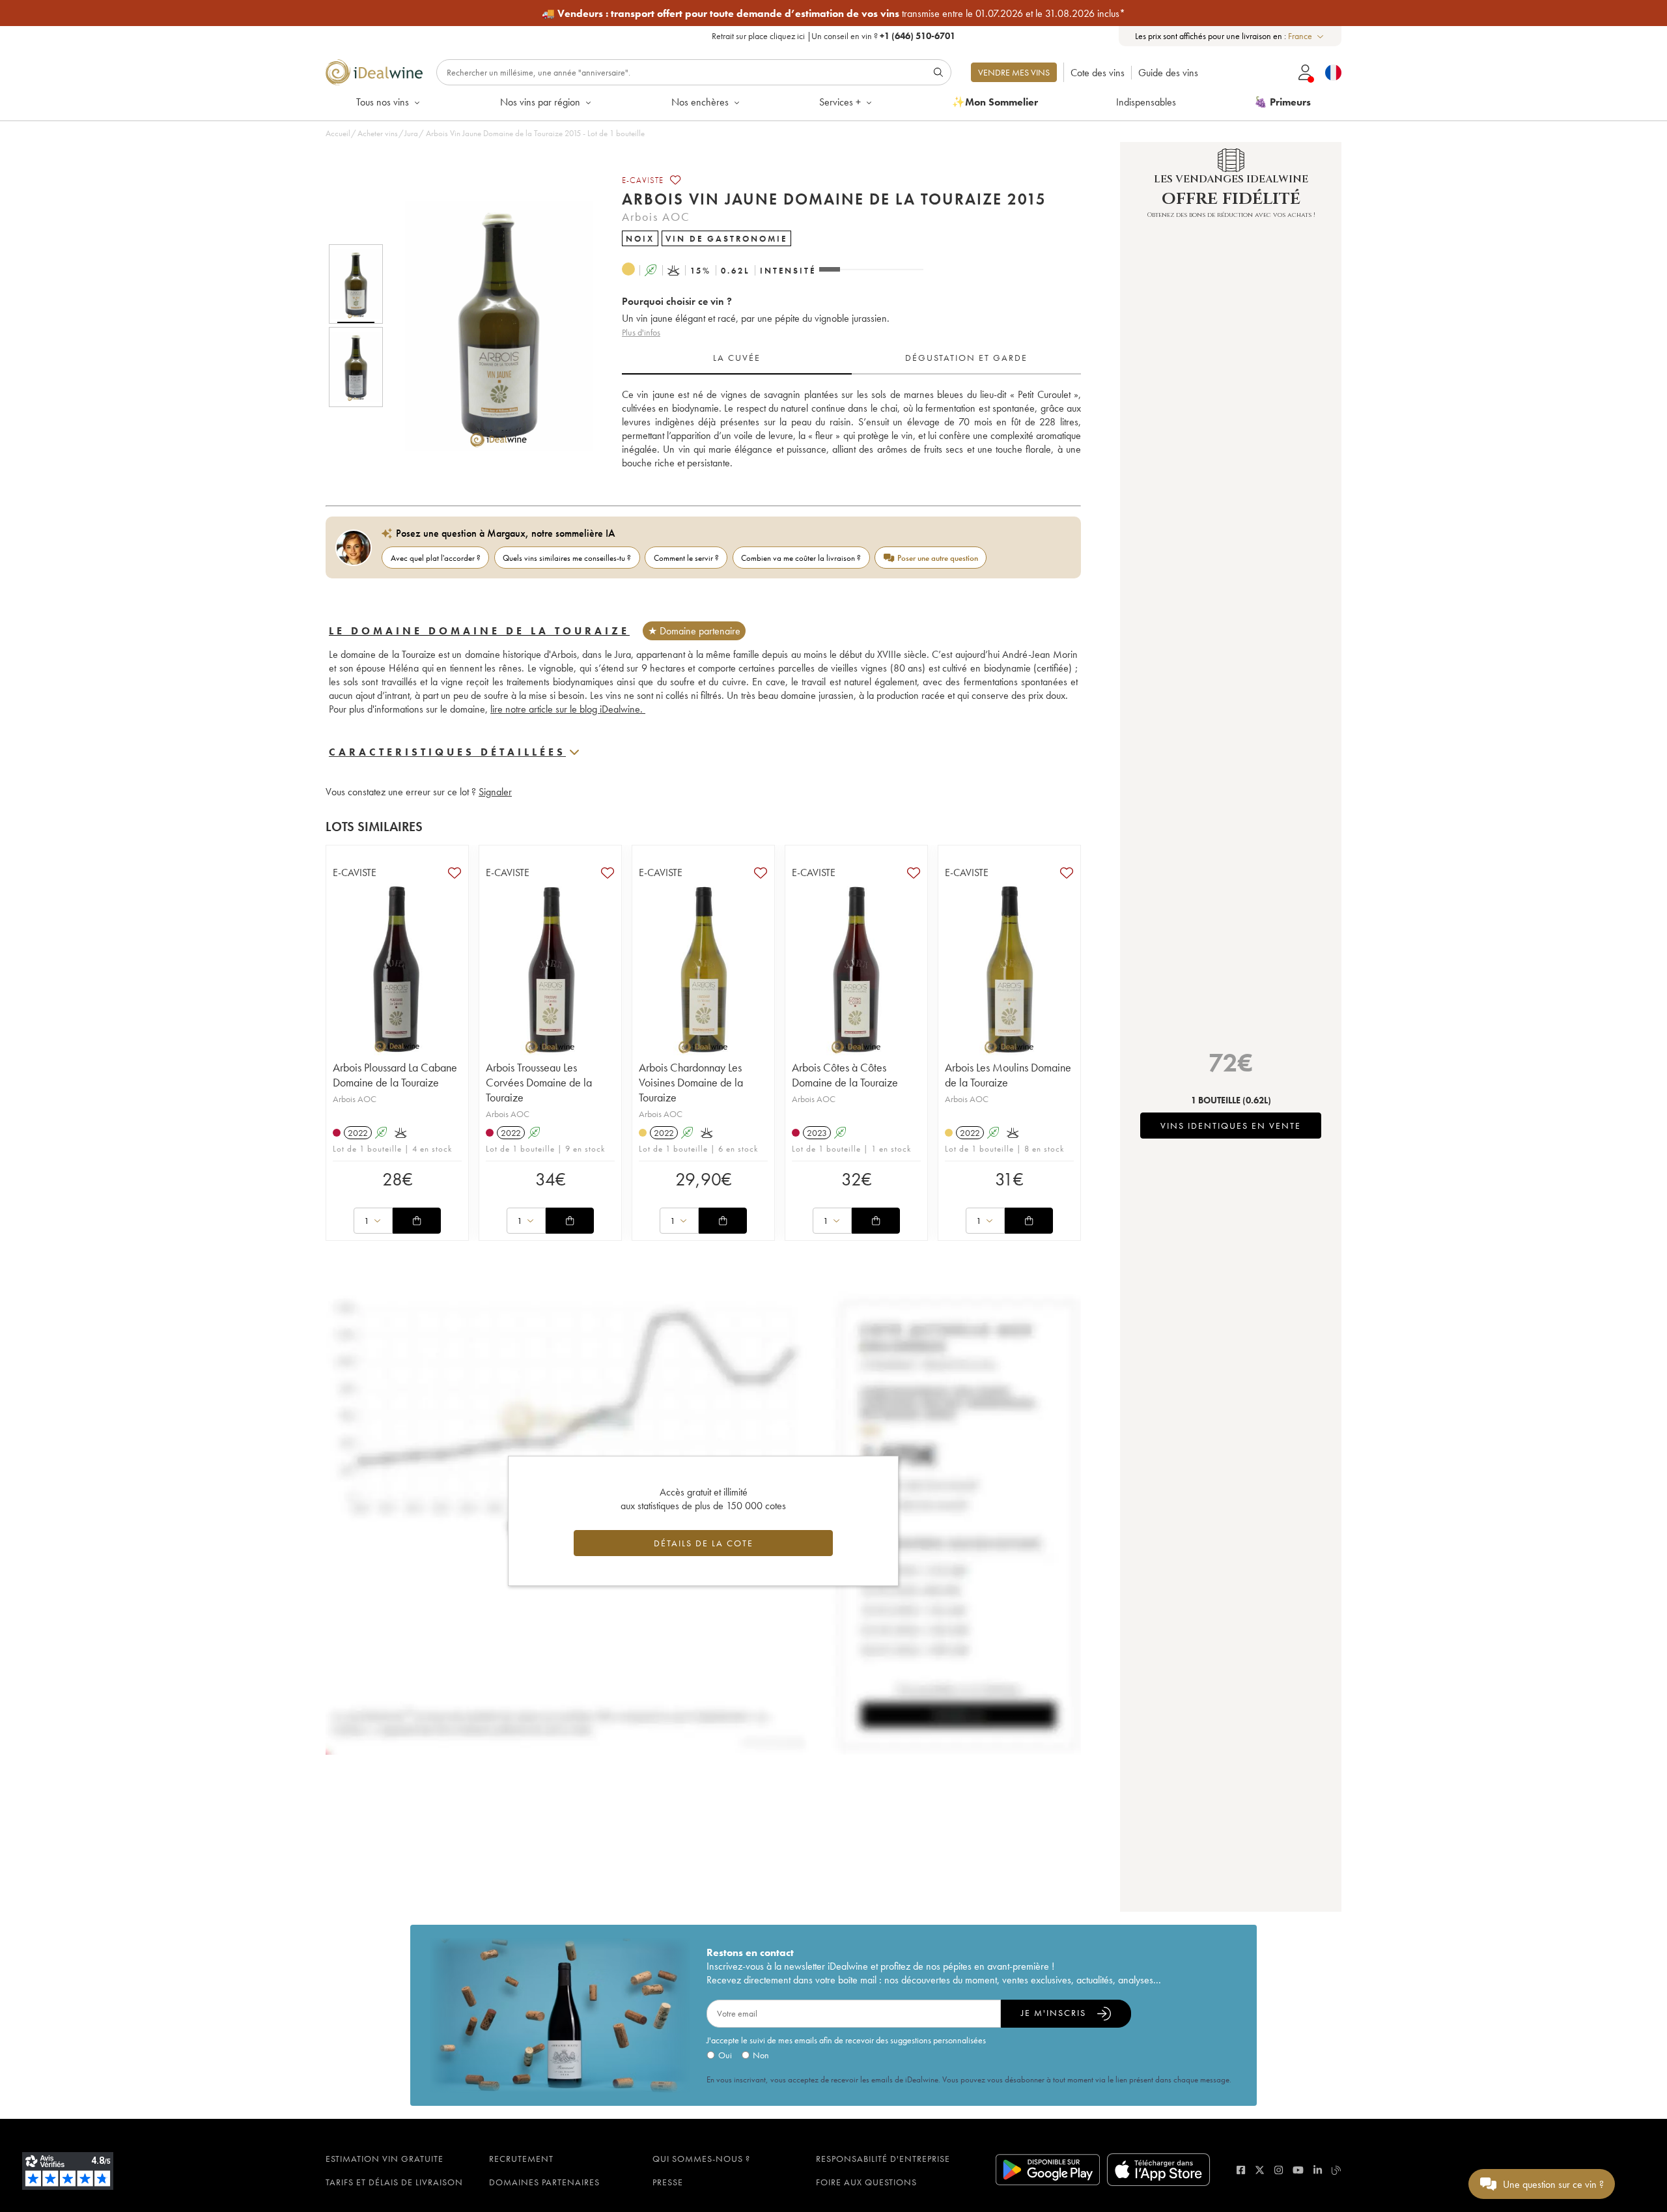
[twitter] (1260, 2170)
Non (761, 2055)
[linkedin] (1318, 2170)
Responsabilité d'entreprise (883, 2159)
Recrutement (521, 2159)
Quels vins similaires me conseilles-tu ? (567, 558)
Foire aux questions (866, 2182)
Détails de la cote (704, 1543)
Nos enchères (700, 102)
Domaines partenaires (544, 2182)
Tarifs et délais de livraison (394, 2182)
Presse (668, 2182)
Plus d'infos (641, 332)
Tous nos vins (383, 102)
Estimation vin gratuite (385, 2159)
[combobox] (1307, 36)
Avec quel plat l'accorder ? (436, 558)
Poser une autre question (938, 558)
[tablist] (851, 358)
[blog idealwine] (1337, 2170)
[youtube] (1298, 2170)
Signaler (495, 792)
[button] (490, 326)
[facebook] (1241, 2170)
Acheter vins (378, 133)
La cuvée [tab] (737, 358)
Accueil (338, 133)
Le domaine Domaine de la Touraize (479, 631)
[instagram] (1279, 2170)
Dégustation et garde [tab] (966, 358)
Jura (411, 133)
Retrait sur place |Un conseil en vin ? (833, 36)
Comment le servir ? (686, 558)
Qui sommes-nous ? (701, 2159)
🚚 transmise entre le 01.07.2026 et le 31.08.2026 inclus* (833, 13)
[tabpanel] (851, 429)
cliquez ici (787, 36)
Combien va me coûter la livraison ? (801, 558)
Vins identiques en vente (1231, 1126)
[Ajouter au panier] (417, 1221)
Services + (840, 102)
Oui (725, 2055)
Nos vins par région (540, 102)
